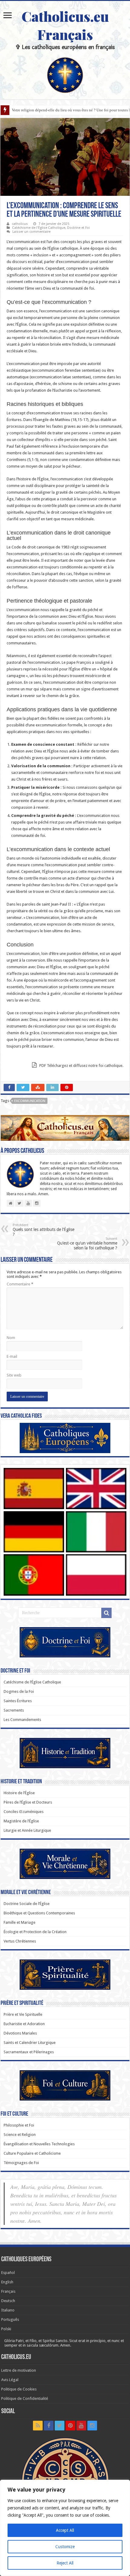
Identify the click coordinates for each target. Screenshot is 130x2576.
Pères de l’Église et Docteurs (28, 1802)
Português (10, 2319)
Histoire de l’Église (19, 1793)
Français (8, 2291)
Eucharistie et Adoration (24, 2024)
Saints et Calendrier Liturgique (30, 2043)
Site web (14, 1375)
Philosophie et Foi (19, 2125)
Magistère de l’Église (21, 1821)
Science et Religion (20, 2135)
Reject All (65, 2563)
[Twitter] (60, 2426)
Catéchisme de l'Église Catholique (39, 228)
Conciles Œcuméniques (24, 1812)
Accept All (65, 2530)
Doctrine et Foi (78, 228)
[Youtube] (81, 2426)
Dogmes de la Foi (19, 1691)
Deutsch (8, 2301)
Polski (6, 2329)
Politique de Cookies (19, 2389)
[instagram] (92, 2426)
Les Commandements (22, 1720)
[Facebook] (49, 2426)
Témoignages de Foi (21, 2163)
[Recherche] (106, 1613)
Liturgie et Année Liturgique (27, 1830)
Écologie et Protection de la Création (35, 1932)
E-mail (12, 1356)
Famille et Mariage (19, 1922)
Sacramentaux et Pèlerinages (29, 2052)
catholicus (20, 224)
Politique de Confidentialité (25, 2398)
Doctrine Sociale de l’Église (27, 1904)
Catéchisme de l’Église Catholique (32, 1682)
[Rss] (38, 2426)
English (7, 2282)
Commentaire (20, 1284)
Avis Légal (10, 2380)
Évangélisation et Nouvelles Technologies (39, 2144)
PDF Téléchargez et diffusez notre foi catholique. (81, 1066)
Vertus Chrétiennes (20, 1941)
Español (8, 2273)
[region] (65, 2528)
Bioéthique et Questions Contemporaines (39, 1913)
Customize (65, 2547)
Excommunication (30, 1101)
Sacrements (14, 1710)
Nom (11, 1338)
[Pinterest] (70, 2426)
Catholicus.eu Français (65, 25)
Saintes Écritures (18, 1701)
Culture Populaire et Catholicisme (32, 2153)
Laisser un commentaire (31, 232)
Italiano (8, 2310)
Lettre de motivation (19, 2370)
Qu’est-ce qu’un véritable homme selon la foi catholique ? (87, 1244)
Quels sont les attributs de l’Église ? (44, 1230)
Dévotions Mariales (20, 2033)
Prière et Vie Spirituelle (23, 2014)
